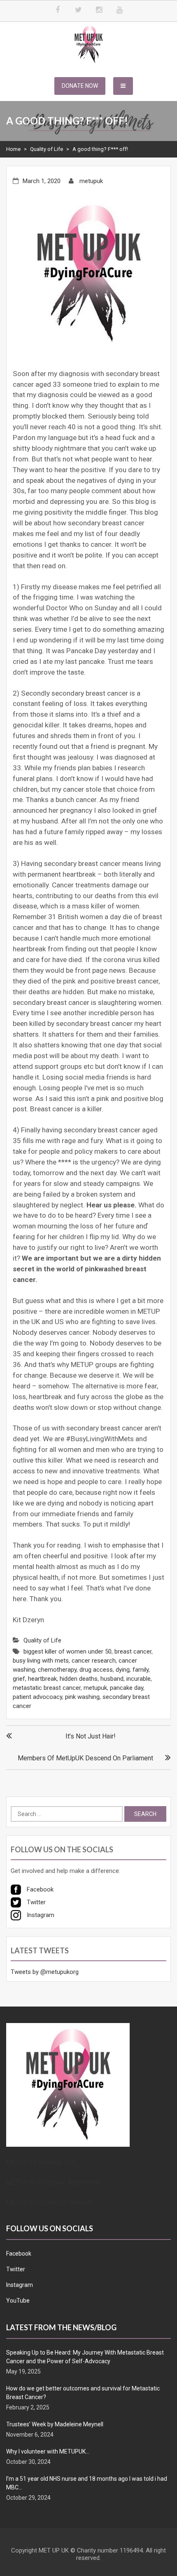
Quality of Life (47, 149)
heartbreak (42, 1679)
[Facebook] (58, 10)
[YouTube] (119, 10)
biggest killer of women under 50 (68, 1651)
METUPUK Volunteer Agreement (52, 2182)
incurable (139, 1679)
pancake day (127, 1688)
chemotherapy (57, 1670)
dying (123, 1670)
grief (19, 1679)
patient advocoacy (37, 1697)
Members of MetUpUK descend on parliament (85, 1758)
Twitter (16, 2269)
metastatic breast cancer (47, 1688)
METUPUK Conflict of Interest (49, 2203)
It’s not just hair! (91, 1736)
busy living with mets (41, 1661)
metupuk (91, 181)
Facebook (19, 2254)
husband (112, 1679)
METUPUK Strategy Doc (41, 2162)
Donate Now (80, 86)
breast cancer (133, 1651)
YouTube (18, 2301)
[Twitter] (78, 10)
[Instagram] (99, 10)
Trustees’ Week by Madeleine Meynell (55, 2424)
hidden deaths (79, 1679)
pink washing (82, 1697)
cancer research (94, 1661)
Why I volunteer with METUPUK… (48, 2451)
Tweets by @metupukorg (45, 1972)
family (141, 1670)
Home (13, 149)
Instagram (20, 2285)
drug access (96, 1670)
